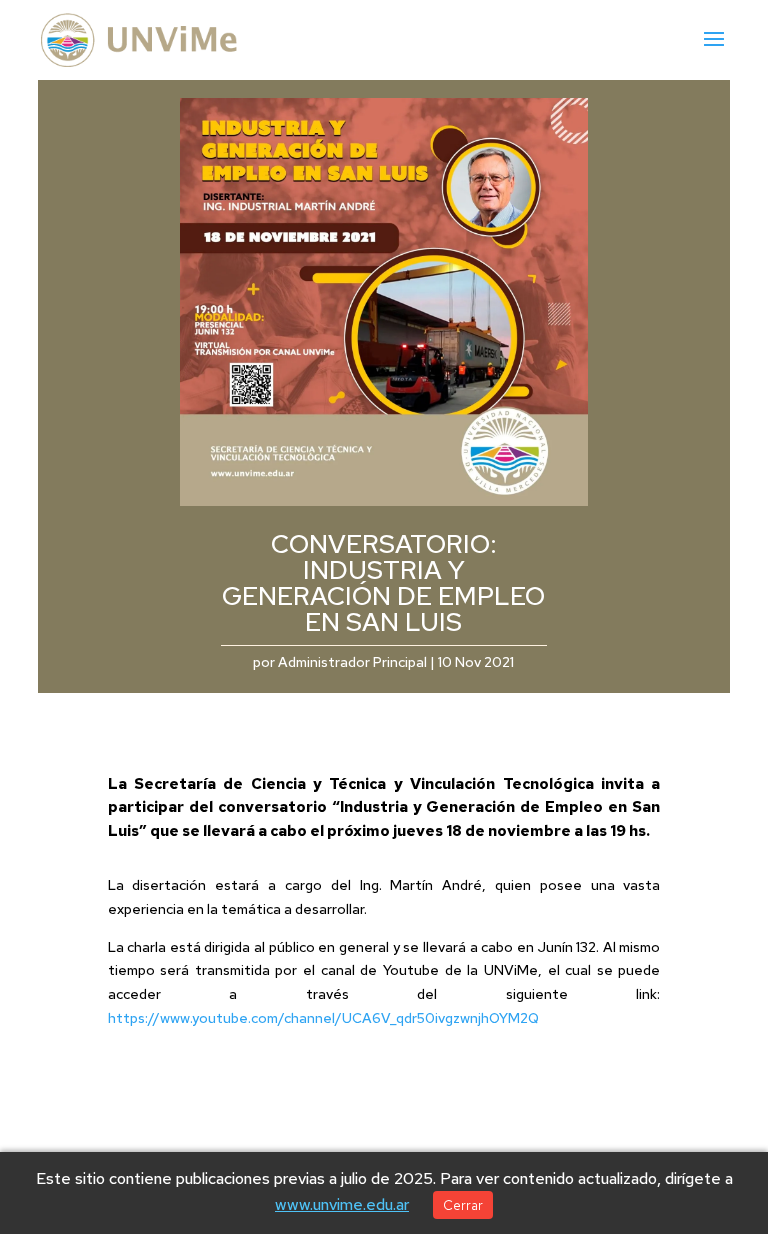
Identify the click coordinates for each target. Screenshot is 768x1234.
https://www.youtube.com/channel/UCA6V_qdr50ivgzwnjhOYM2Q (323, 1018)
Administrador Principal (352, 662)
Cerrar (463, 1205)
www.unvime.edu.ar (342, 1204)
